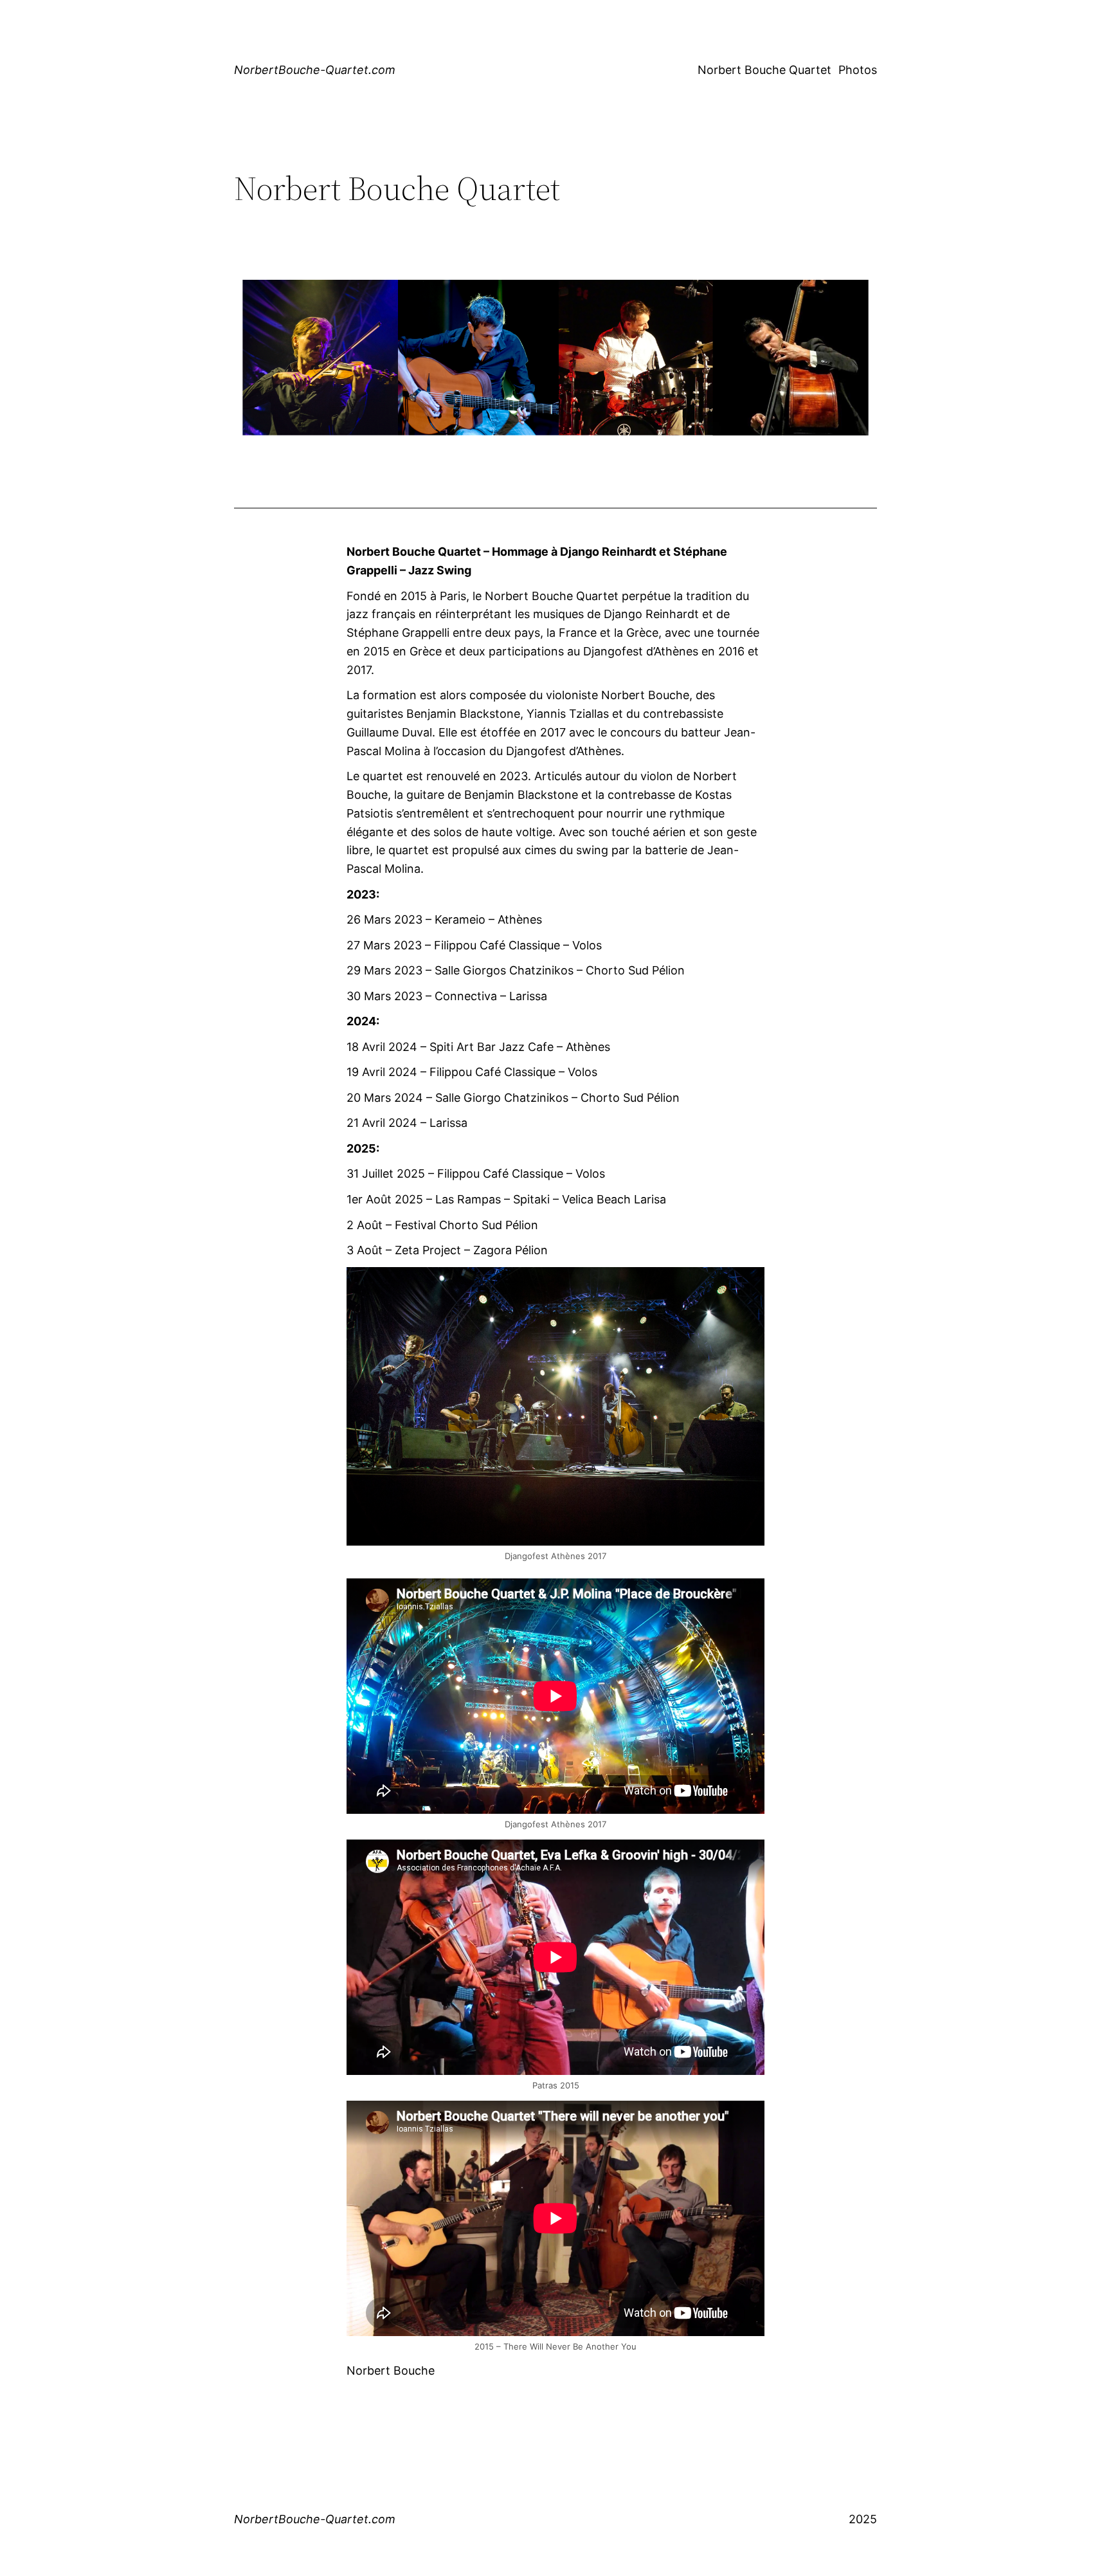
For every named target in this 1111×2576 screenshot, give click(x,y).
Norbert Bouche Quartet (764, 70)
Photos (858, 70)
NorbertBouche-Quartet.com (315, 70)
